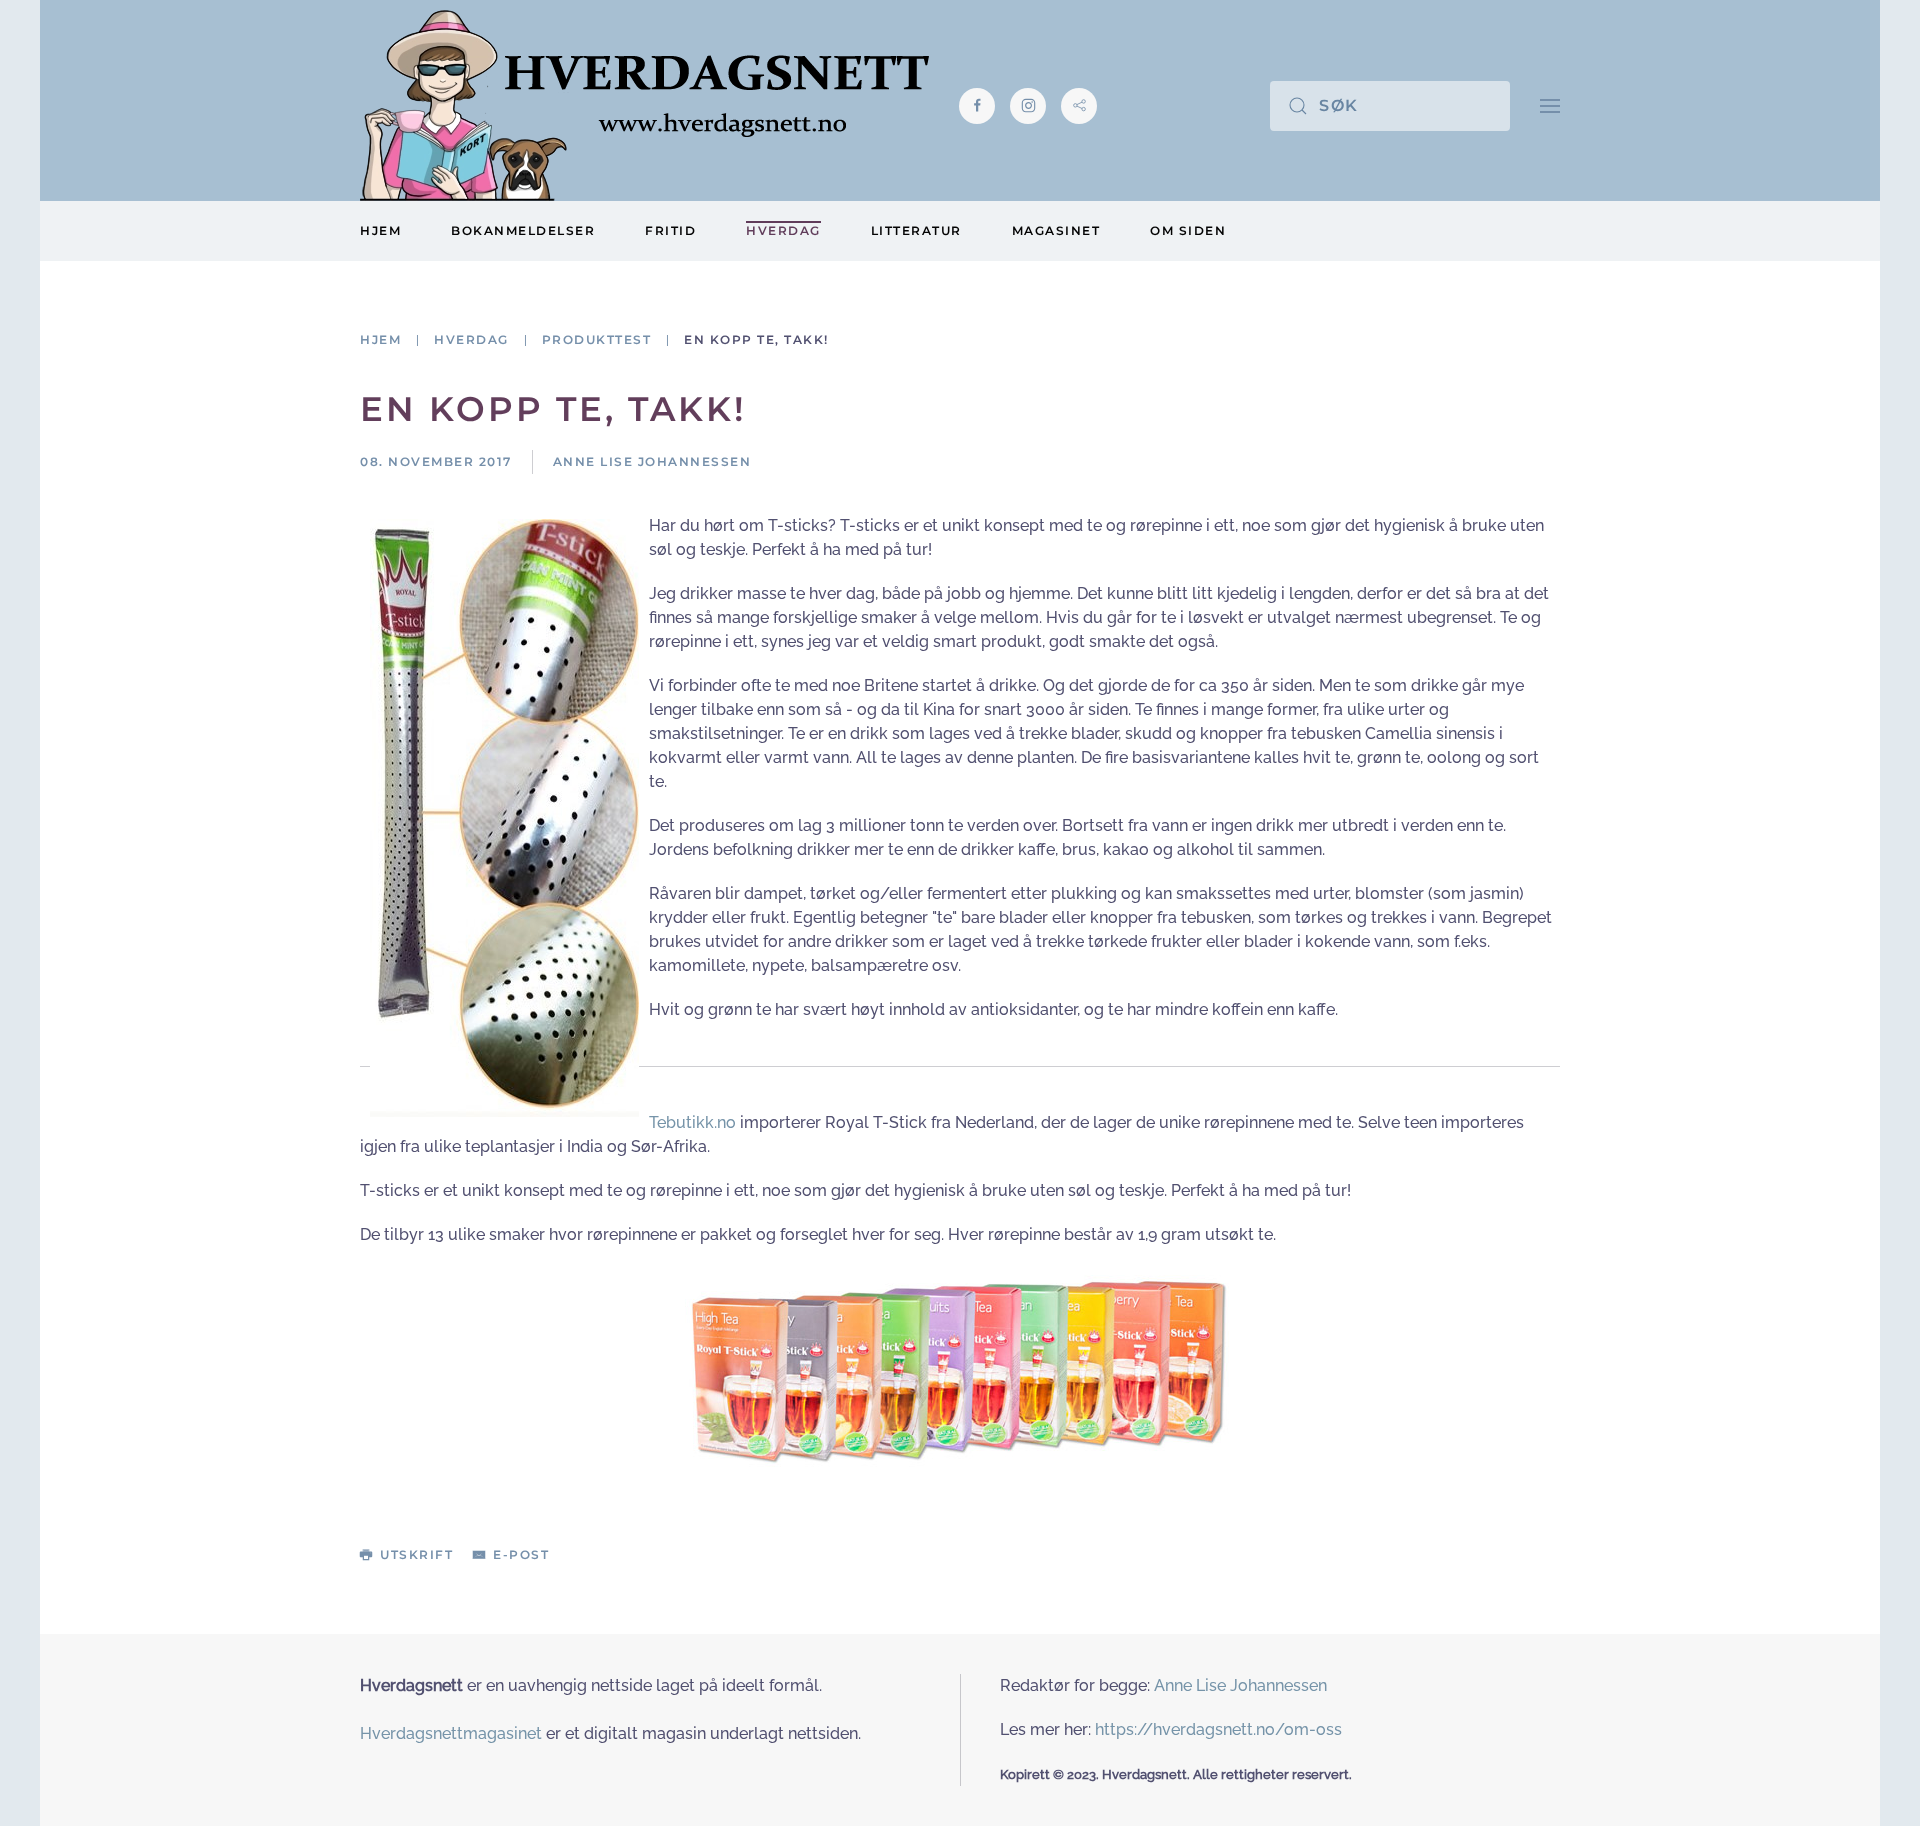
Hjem (380, 230)
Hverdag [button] (783, 230)
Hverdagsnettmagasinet (451, 1733)
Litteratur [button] (916, 230)
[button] (1550, 105)
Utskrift (416, 1554)
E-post (521, 1554)
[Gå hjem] (644, 105)
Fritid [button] (670, 230)
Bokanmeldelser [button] (523, 230)
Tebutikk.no (692, 1122)
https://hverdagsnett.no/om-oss (1218, 1729)
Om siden (1188, 230)
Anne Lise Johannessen (1240, 1685)
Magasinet (1056, 230)
